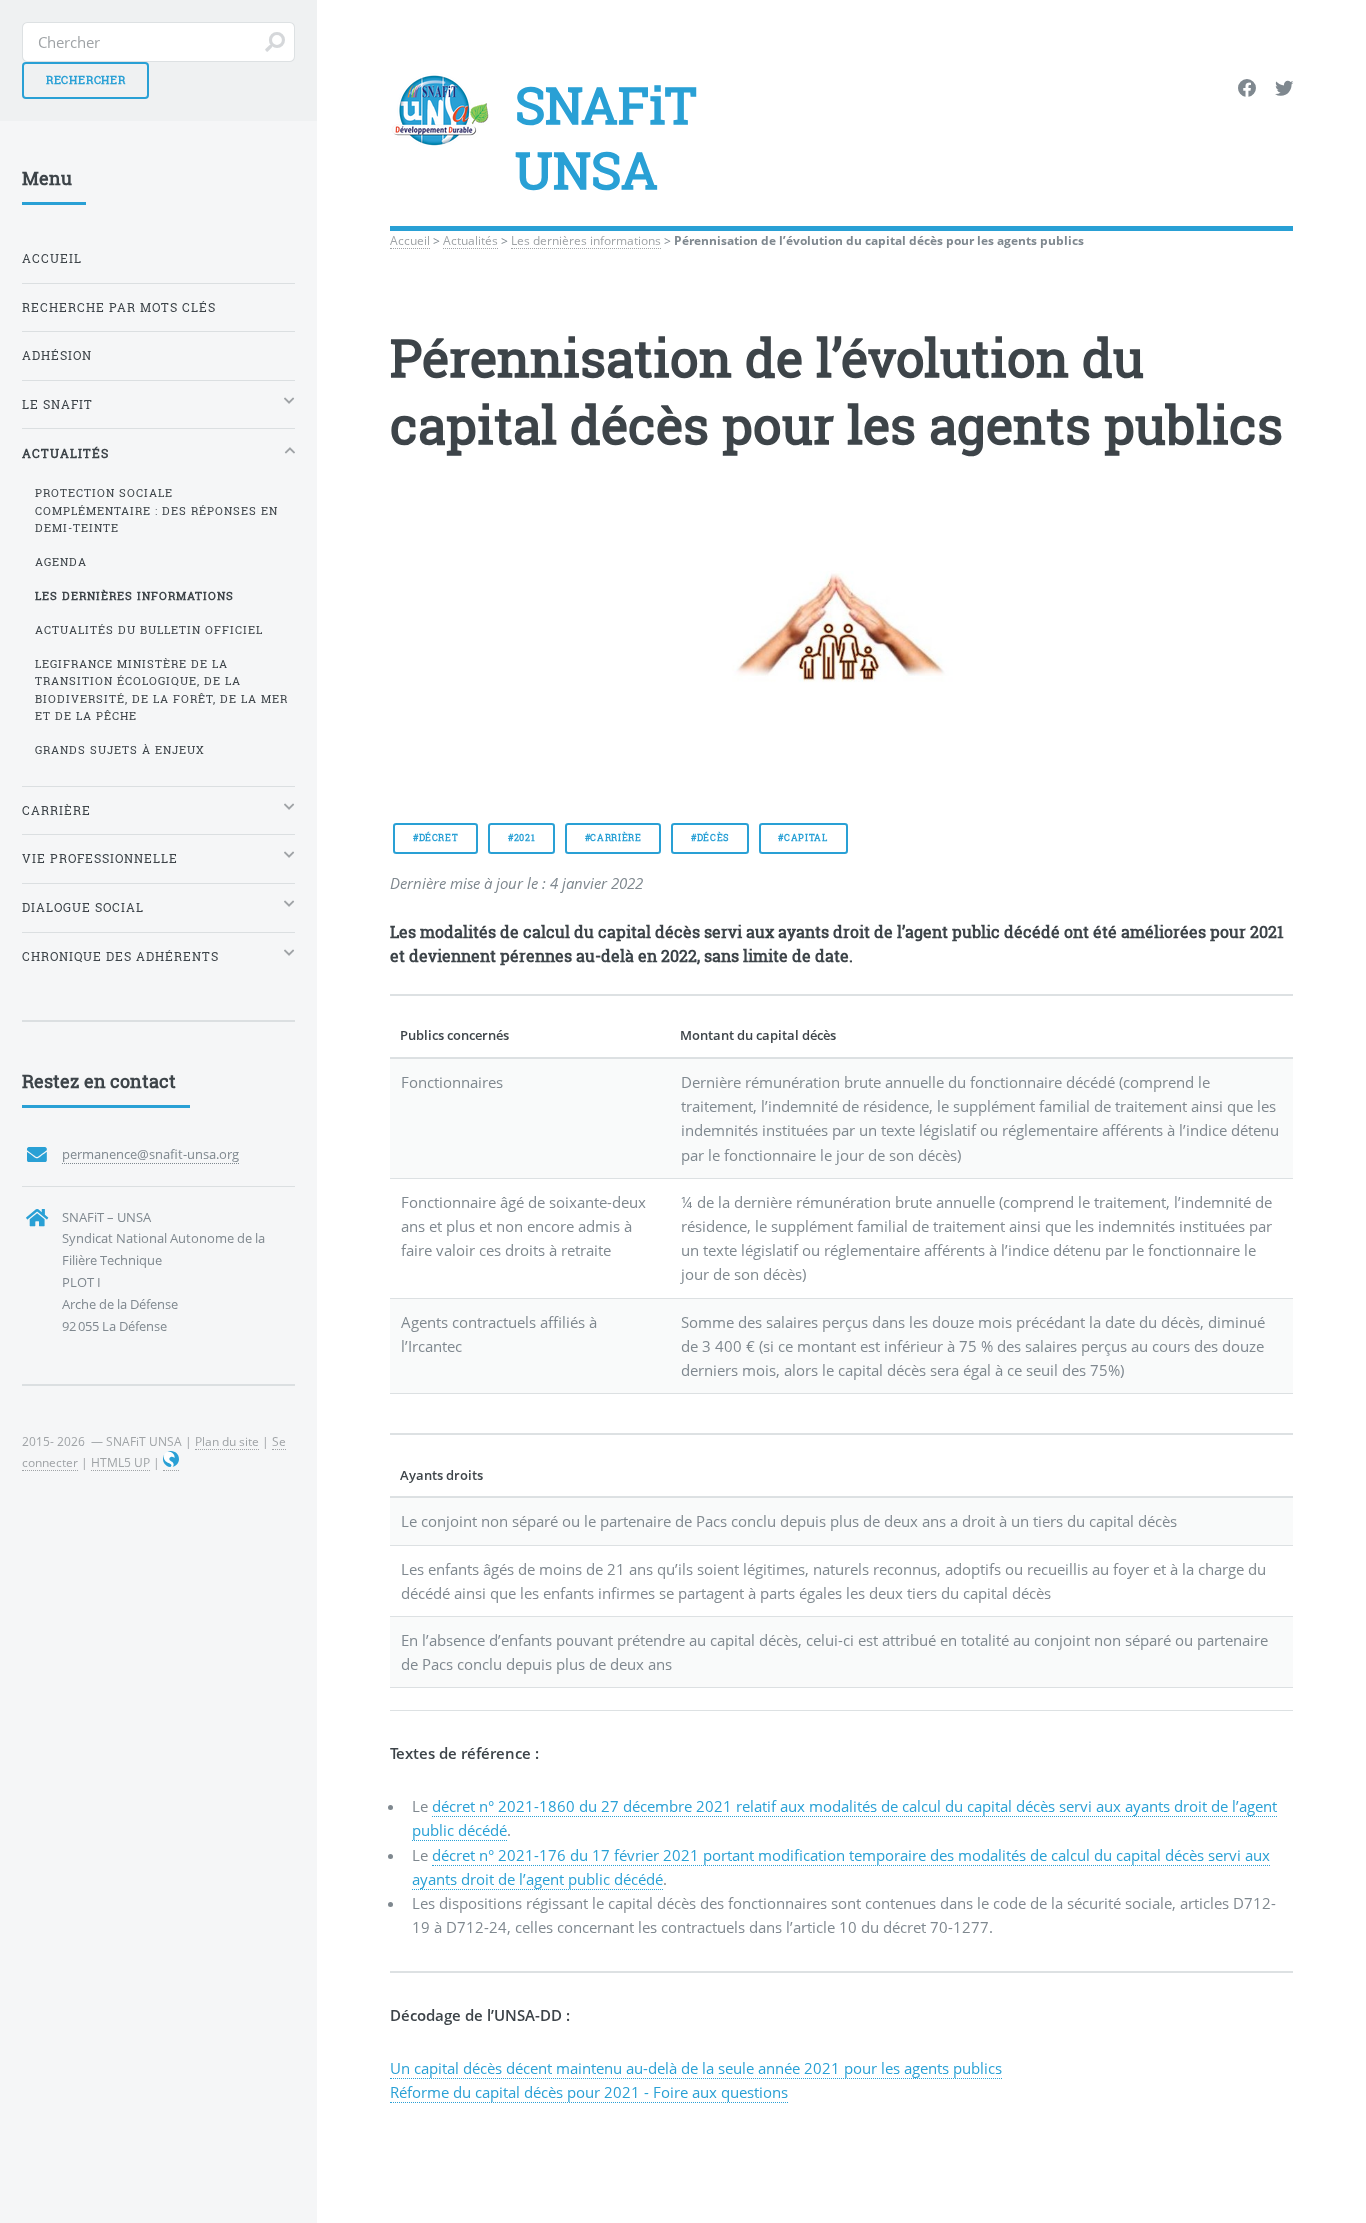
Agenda (61, 562)
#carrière (613, 837)
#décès (710, 837)
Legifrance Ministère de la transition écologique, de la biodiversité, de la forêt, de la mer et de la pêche (161, 690)
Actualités (470, 240)
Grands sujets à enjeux (120, 750)
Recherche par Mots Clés (119, 307)
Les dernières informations (586, 240)
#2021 (521, 837)
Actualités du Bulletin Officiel (149, 630)
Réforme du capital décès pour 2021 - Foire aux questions (589, 2092)
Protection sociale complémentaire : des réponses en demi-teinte (156, 510)
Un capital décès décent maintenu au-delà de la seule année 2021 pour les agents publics (696, 2068)
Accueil (410, 240)
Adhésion (57, 355)
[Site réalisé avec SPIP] (171, 1462)
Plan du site (227, 1441)
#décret (436, 837)
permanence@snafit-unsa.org (150, 1154)
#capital (802, 837)
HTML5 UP (120, 1462)
